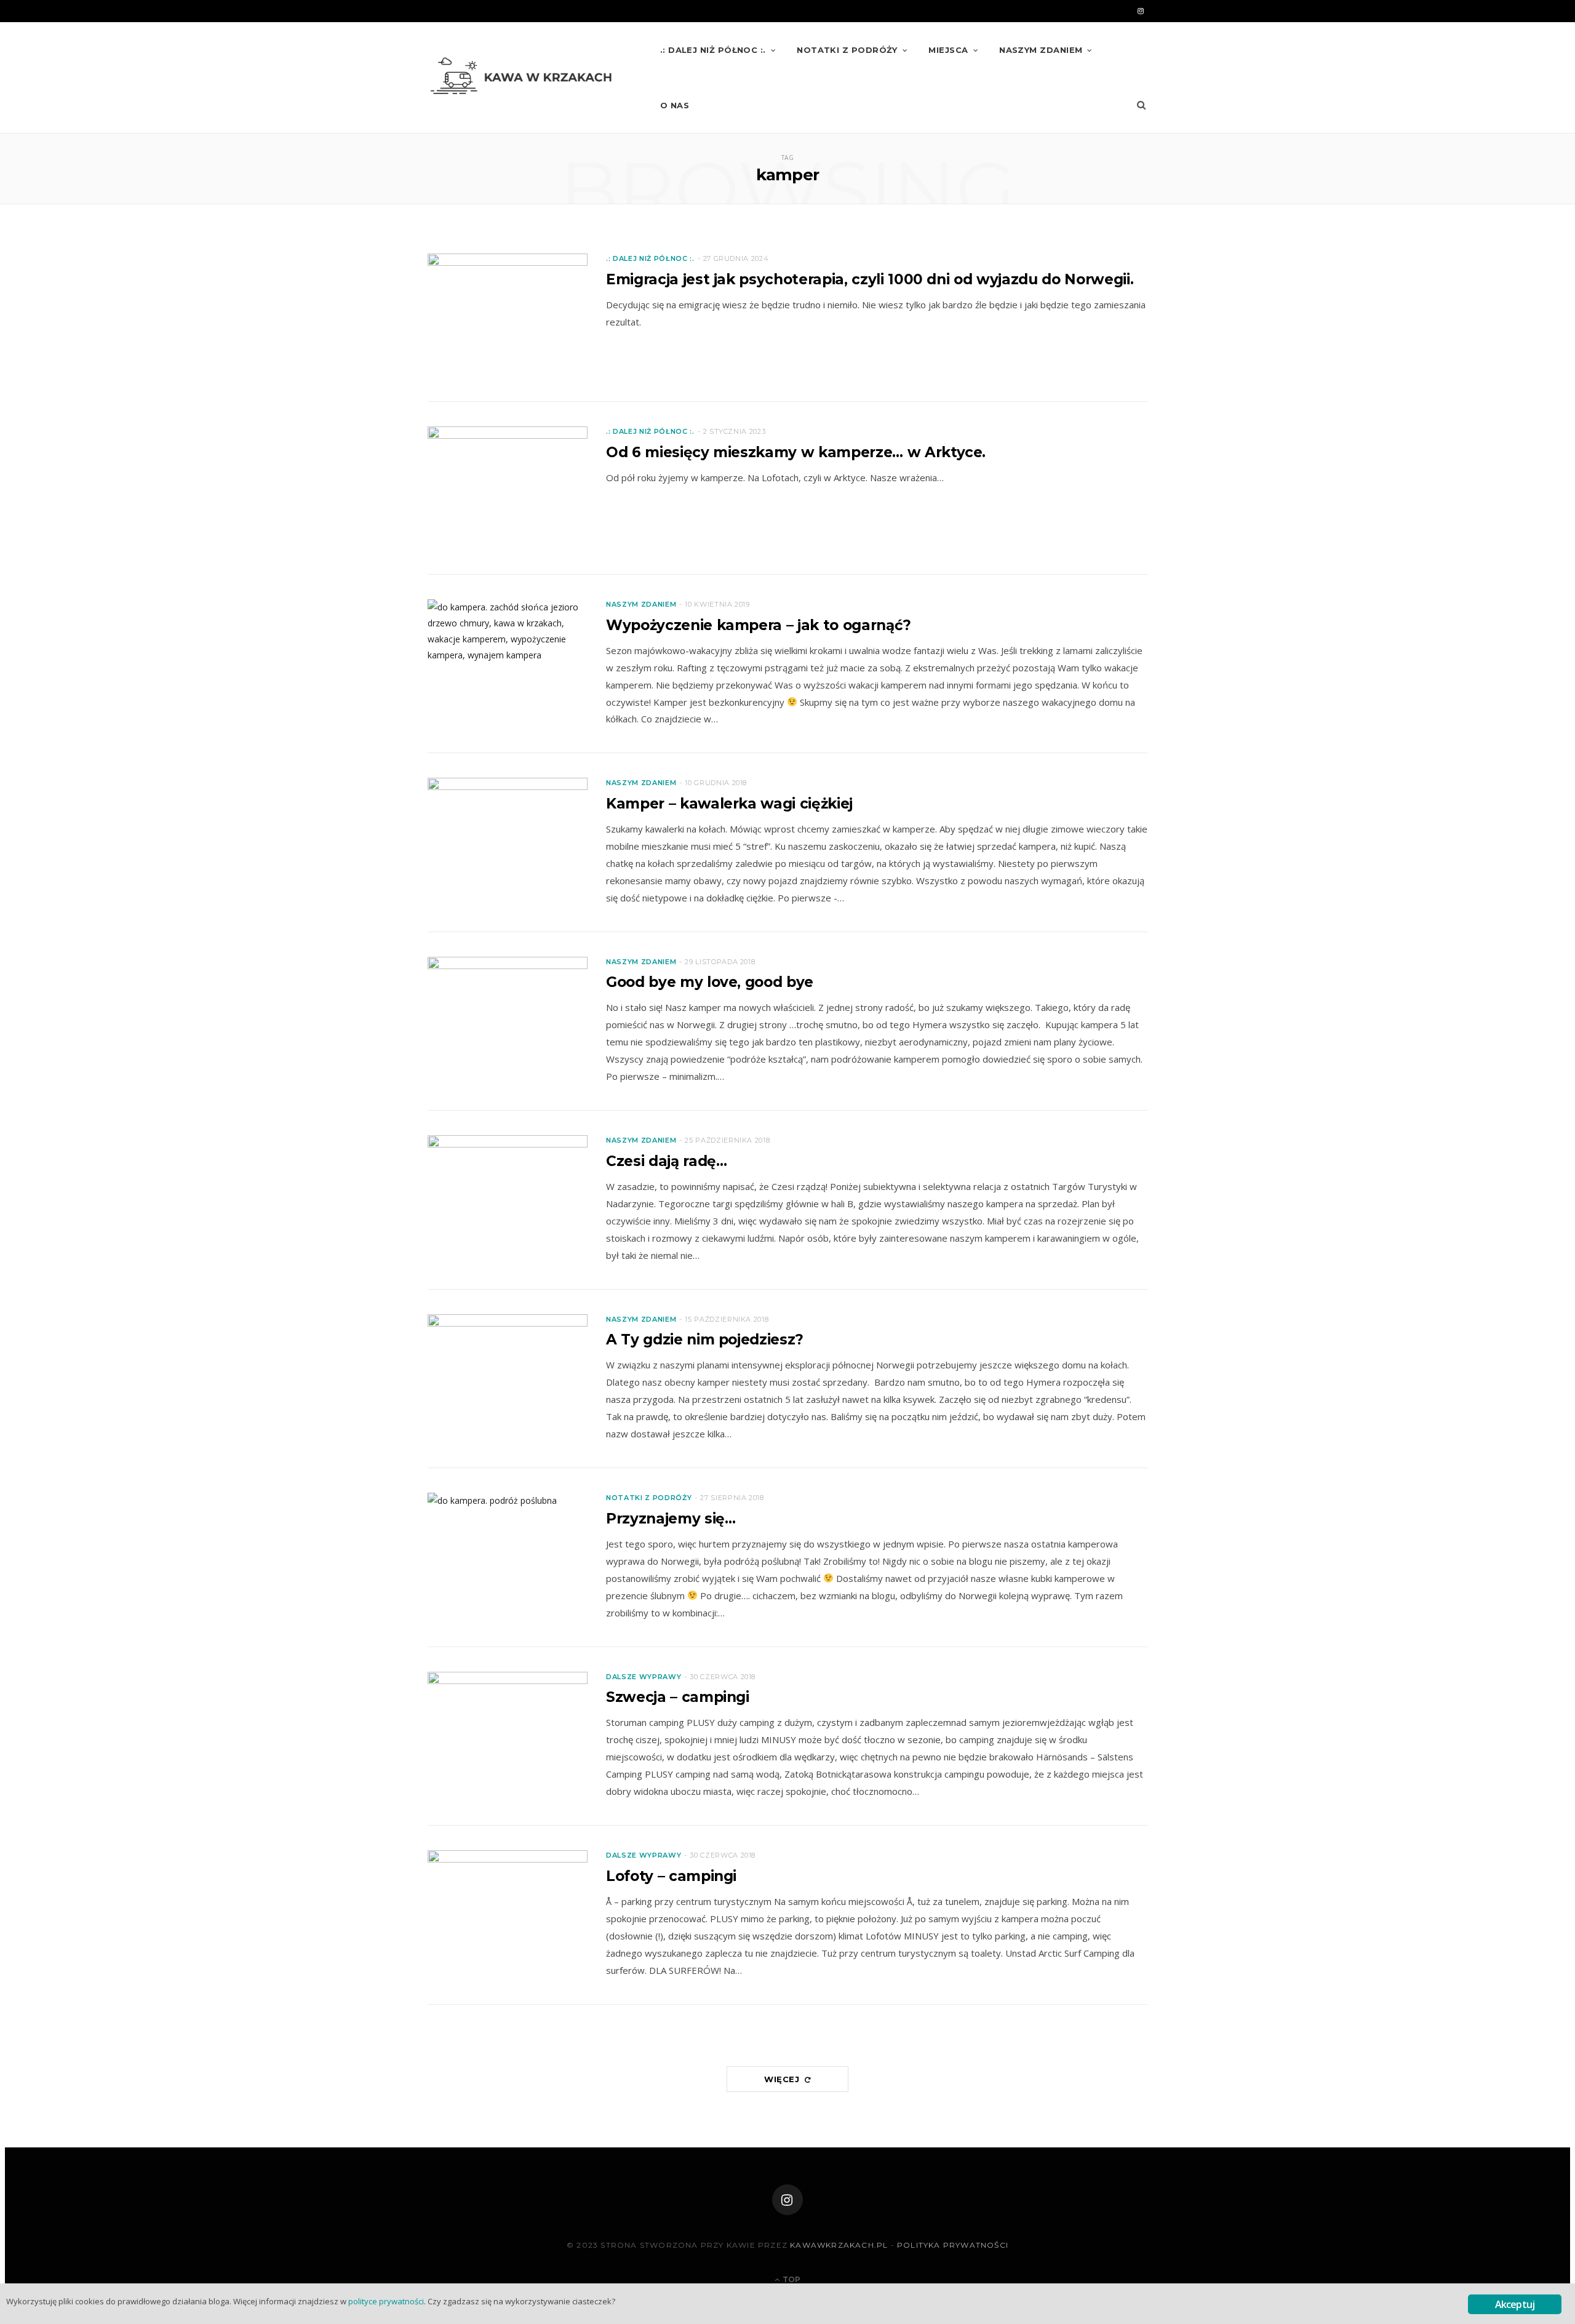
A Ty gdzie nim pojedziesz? (705, 1340)
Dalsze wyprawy (644, 1677)
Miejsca (948, 50)
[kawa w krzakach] (524, 78)
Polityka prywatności (953, 2245)
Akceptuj (1515, 2304)
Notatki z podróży (847, 50)
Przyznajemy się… (671, 1519)
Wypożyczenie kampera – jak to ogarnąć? (759, 625)
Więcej (784, 2079)
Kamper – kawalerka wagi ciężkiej (729, 804)
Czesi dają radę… (666, 1161)
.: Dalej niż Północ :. (713, 50)
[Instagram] (787, 2200)
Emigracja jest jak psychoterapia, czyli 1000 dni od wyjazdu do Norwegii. (870, 279)
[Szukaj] (1141, 105)
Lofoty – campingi (671, 1876)
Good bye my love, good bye (710, 982)
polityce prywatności (386, 2301)
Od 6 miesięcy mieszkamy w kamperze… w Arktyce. (796, 452)
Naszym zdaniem (1041, 50)
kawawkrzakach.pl (839, 2245)
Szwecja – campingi (678, 1697)
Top (791, 2279)
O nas (675, 105)
